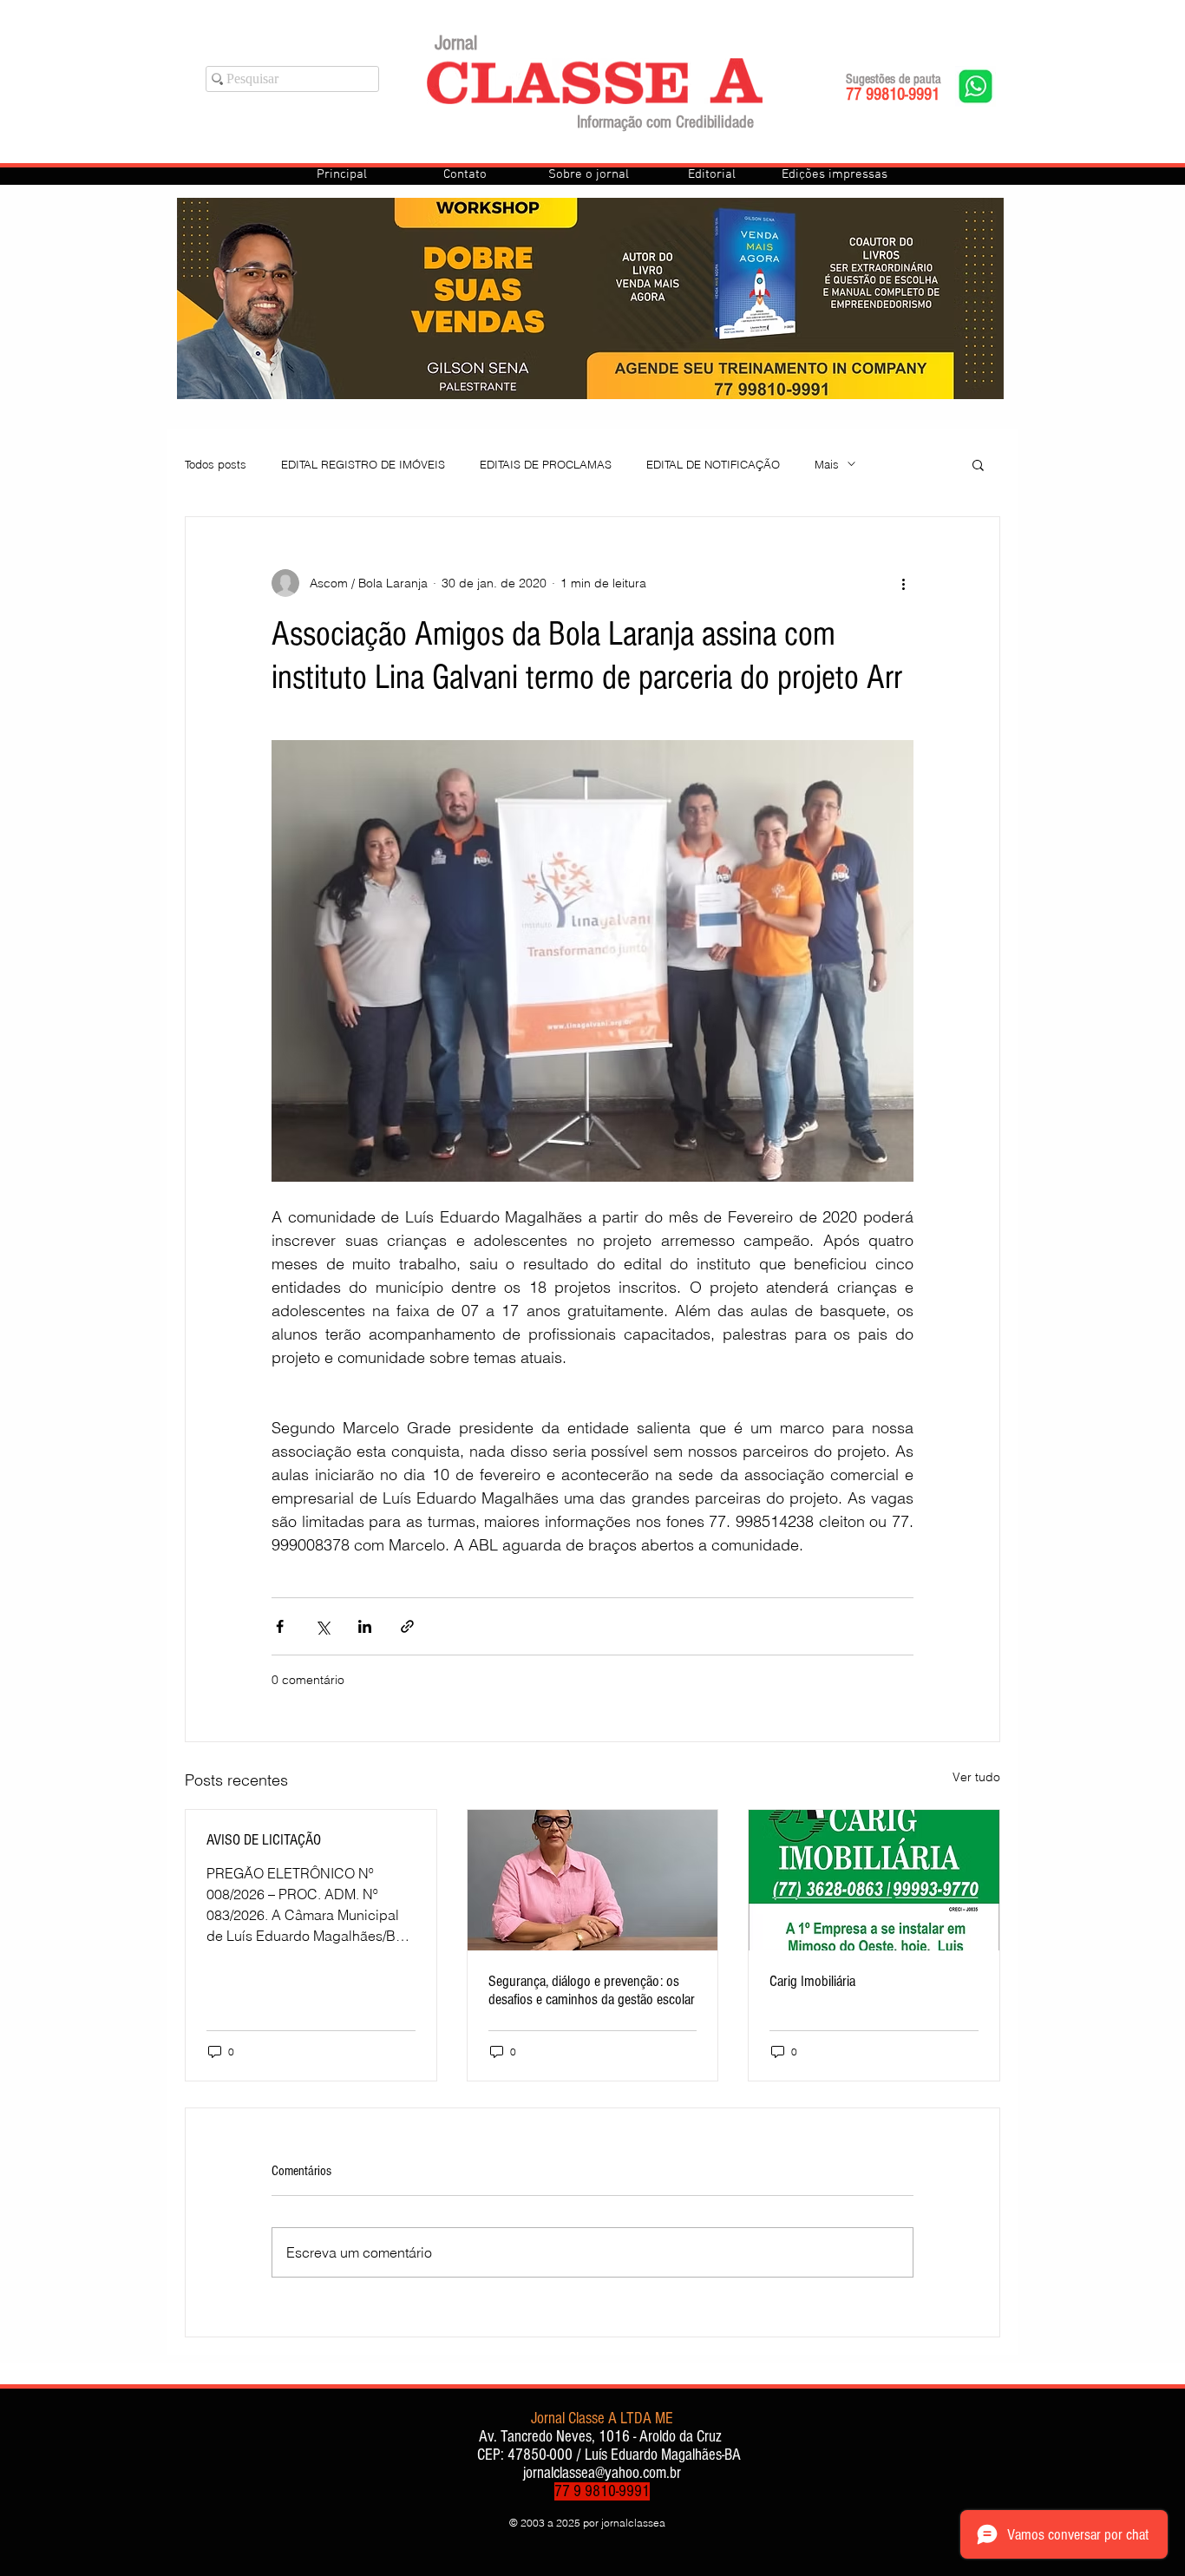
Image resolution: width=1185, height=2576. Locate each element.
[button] (978, 464)
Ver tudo (976, 1777)
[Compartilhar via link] (407, 1626)
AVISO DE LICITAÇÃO (264, 1840)
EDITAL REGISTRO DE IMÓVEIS (363, 464)
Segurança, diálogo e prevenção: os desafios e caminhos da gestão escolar (592, 1990)
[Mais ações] (903, 583)
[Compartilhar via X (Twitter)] (322, 1626)
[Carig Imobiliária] (874, 1880)
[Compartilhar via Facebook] (280, 1626)
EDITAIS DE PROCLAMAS (546, 464)
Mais (827, 464)
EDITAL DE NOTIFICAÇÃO (713, 464)
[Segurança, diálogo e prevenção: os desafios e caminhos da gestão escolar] (593, 1880)
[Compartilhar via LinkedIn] (365, 1626)
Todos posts (216, 464)
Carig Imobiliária (812, 1981)
